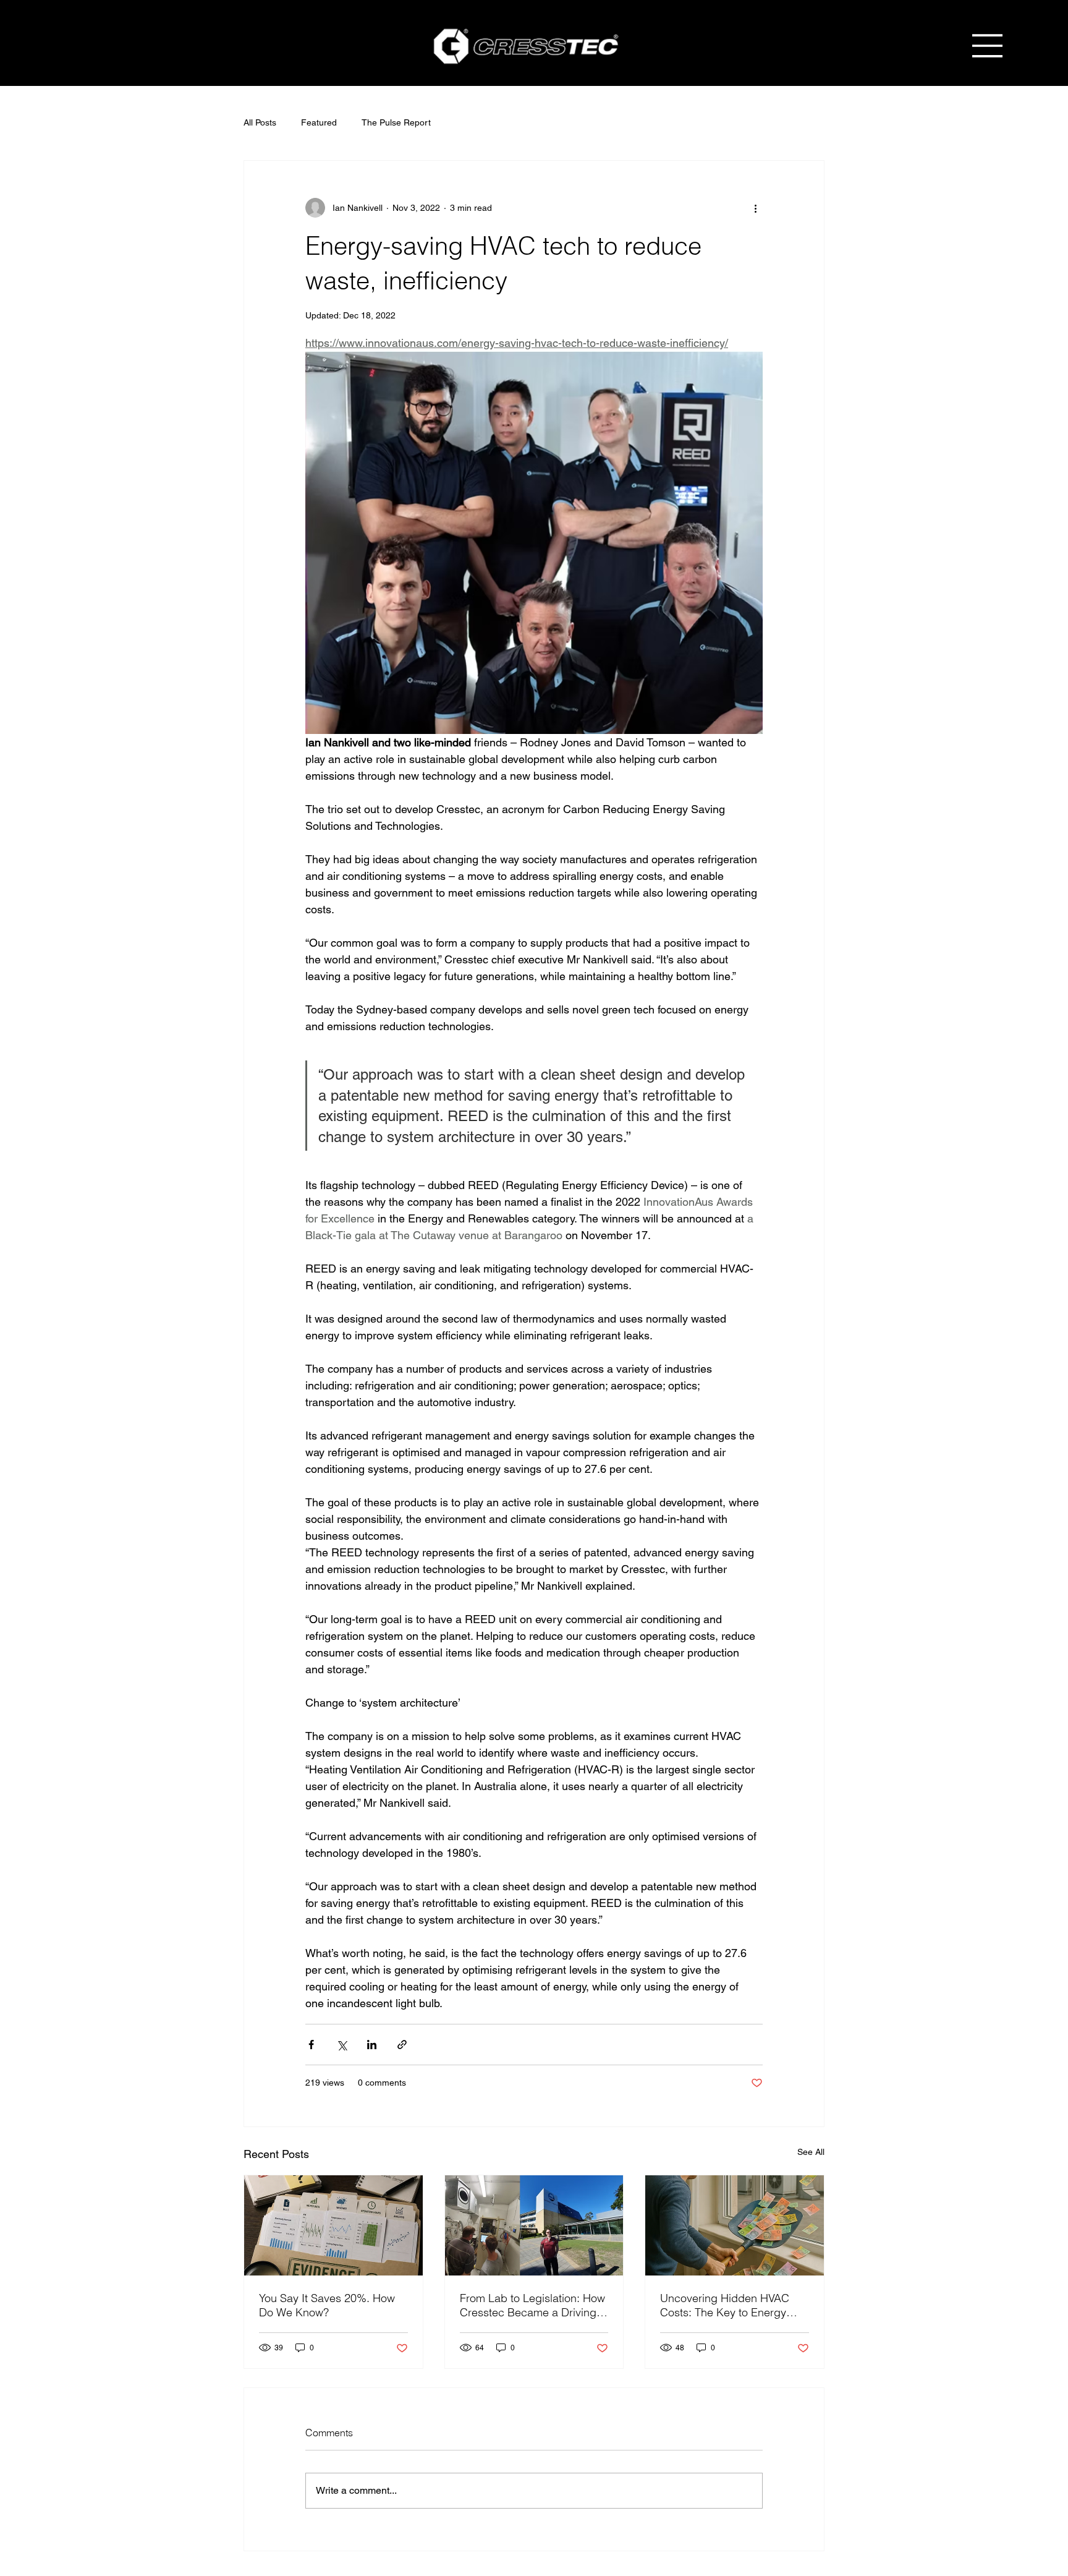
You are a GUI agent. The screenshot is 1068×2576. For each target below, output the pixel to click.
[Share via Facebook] (311, 2045)
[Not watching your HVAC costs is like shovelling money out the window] (735, 2225)
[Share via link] (402, 2045)
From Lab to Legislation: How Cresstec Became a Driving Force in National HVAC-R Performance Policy (532, 2305)
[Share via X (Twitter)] (341, 2045)
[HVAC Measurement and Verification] (333, 2225)
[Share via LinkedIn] (372, 2045)
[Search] (867, 45)
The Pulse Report (396, 122)
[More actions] (755, 208)
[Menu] (988, 46)
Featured (319, 122)
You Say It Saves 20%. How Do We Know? (327, 2305)
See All (811, 2152)
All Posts (260, 122)
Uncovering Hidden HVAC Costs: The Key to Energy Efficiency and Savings (725, 2305)
